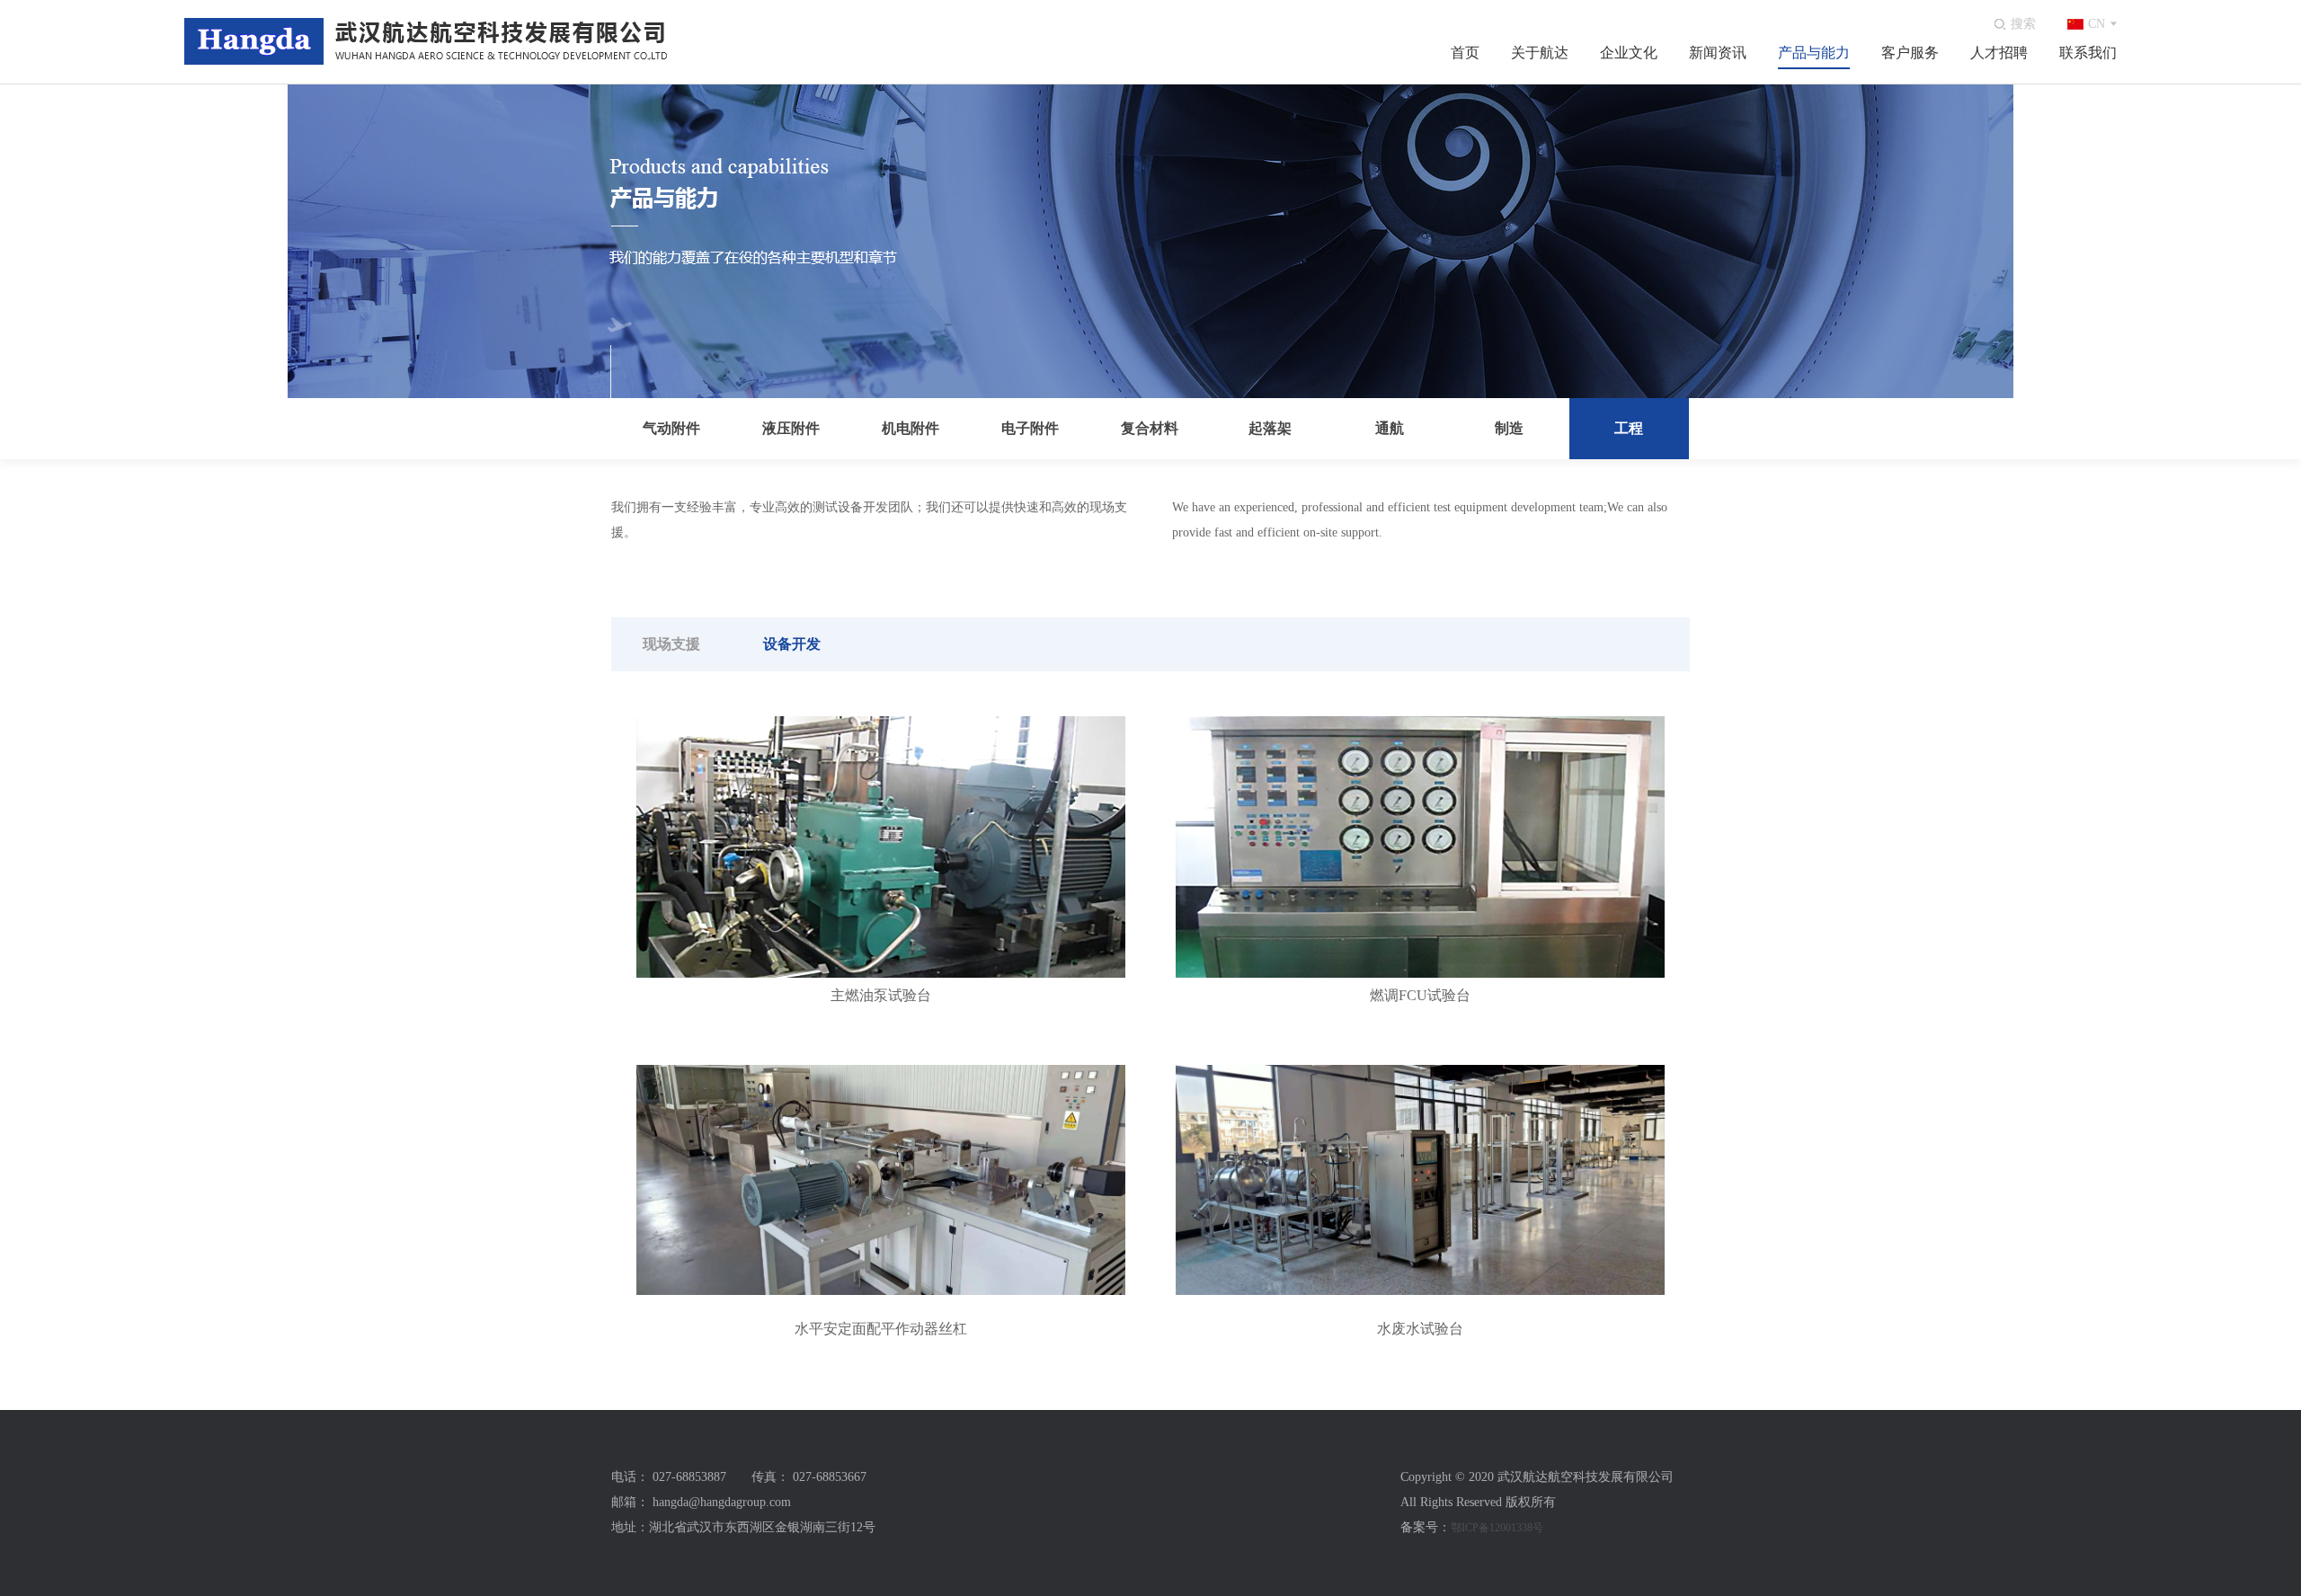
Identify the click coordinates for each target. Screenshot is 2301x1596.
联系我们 (2088, 53)
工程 (1629, 428)
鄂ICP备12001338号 (1497, 1528)
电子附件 (1030, 428)
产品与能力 (1814, 53)
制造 (1509, 428)
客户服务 (1910, 53)
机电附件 (911, 428)
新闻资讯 (1718, 53)
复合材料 (1150, 428)
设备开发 (792, 644)
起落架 (1270, 428)
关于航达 (1540, 53)
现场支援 (671, 644)
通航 (1390, 428)
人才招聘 (1999, 53)
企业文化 (1629, 53)
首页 (1465, 53)
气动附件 (671, 428)
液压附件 (791, 428)
